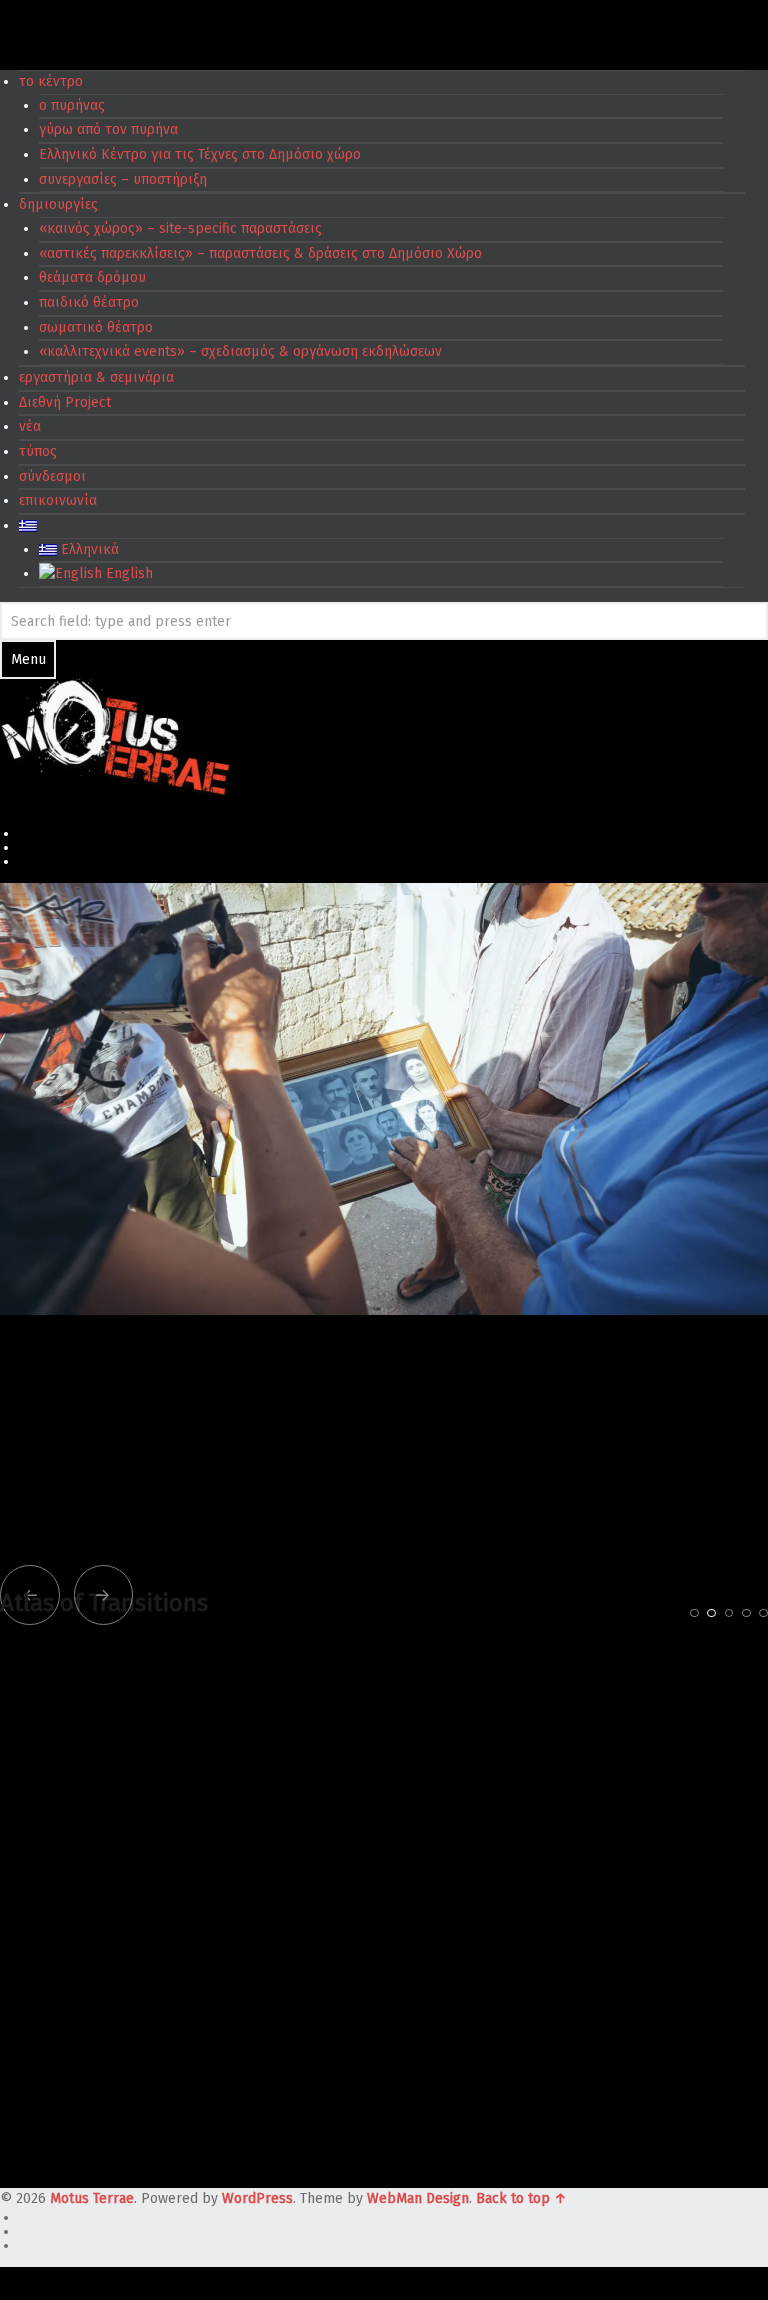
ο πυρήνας (72, 105)
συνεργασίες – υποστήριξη (123, 179)
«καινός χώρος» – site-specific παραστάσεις (180, 228)
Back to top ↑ (521, 2198)
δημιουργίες (58, 204)
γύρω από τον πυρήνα (108, 129)
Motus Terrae (92, 2198)
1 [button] (694, 1613)
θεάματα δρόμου (92, 277)
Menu (28, 659)
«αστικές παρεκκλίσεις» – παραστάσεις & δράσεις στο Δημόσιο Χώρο (260, 253)
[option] (384, 1523)
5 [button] (763, 1613)
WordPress (257, 2198)
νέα (30, 426)
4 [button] (746, 1613)
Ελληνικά (88, 549)
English (127, 573)
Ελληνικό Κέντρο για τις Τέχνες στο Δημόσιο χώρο (200, 154)
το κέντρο (51, 81)
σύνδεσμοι (52, 476)
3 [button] (729, 1613)
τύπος (38, 451)
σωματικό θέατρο (96, 327)
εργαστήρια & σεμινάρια (96, 377)
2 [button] (711, 1613)
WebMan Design (418, 2198)
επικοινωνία (58, 500)
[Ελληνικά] (28, 525)
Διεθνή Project (65, 402)
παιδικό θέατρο (89, 302)
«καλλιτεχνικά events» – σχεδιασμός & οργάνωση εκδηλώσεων (240, 351)
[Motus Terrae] (115, 735)
